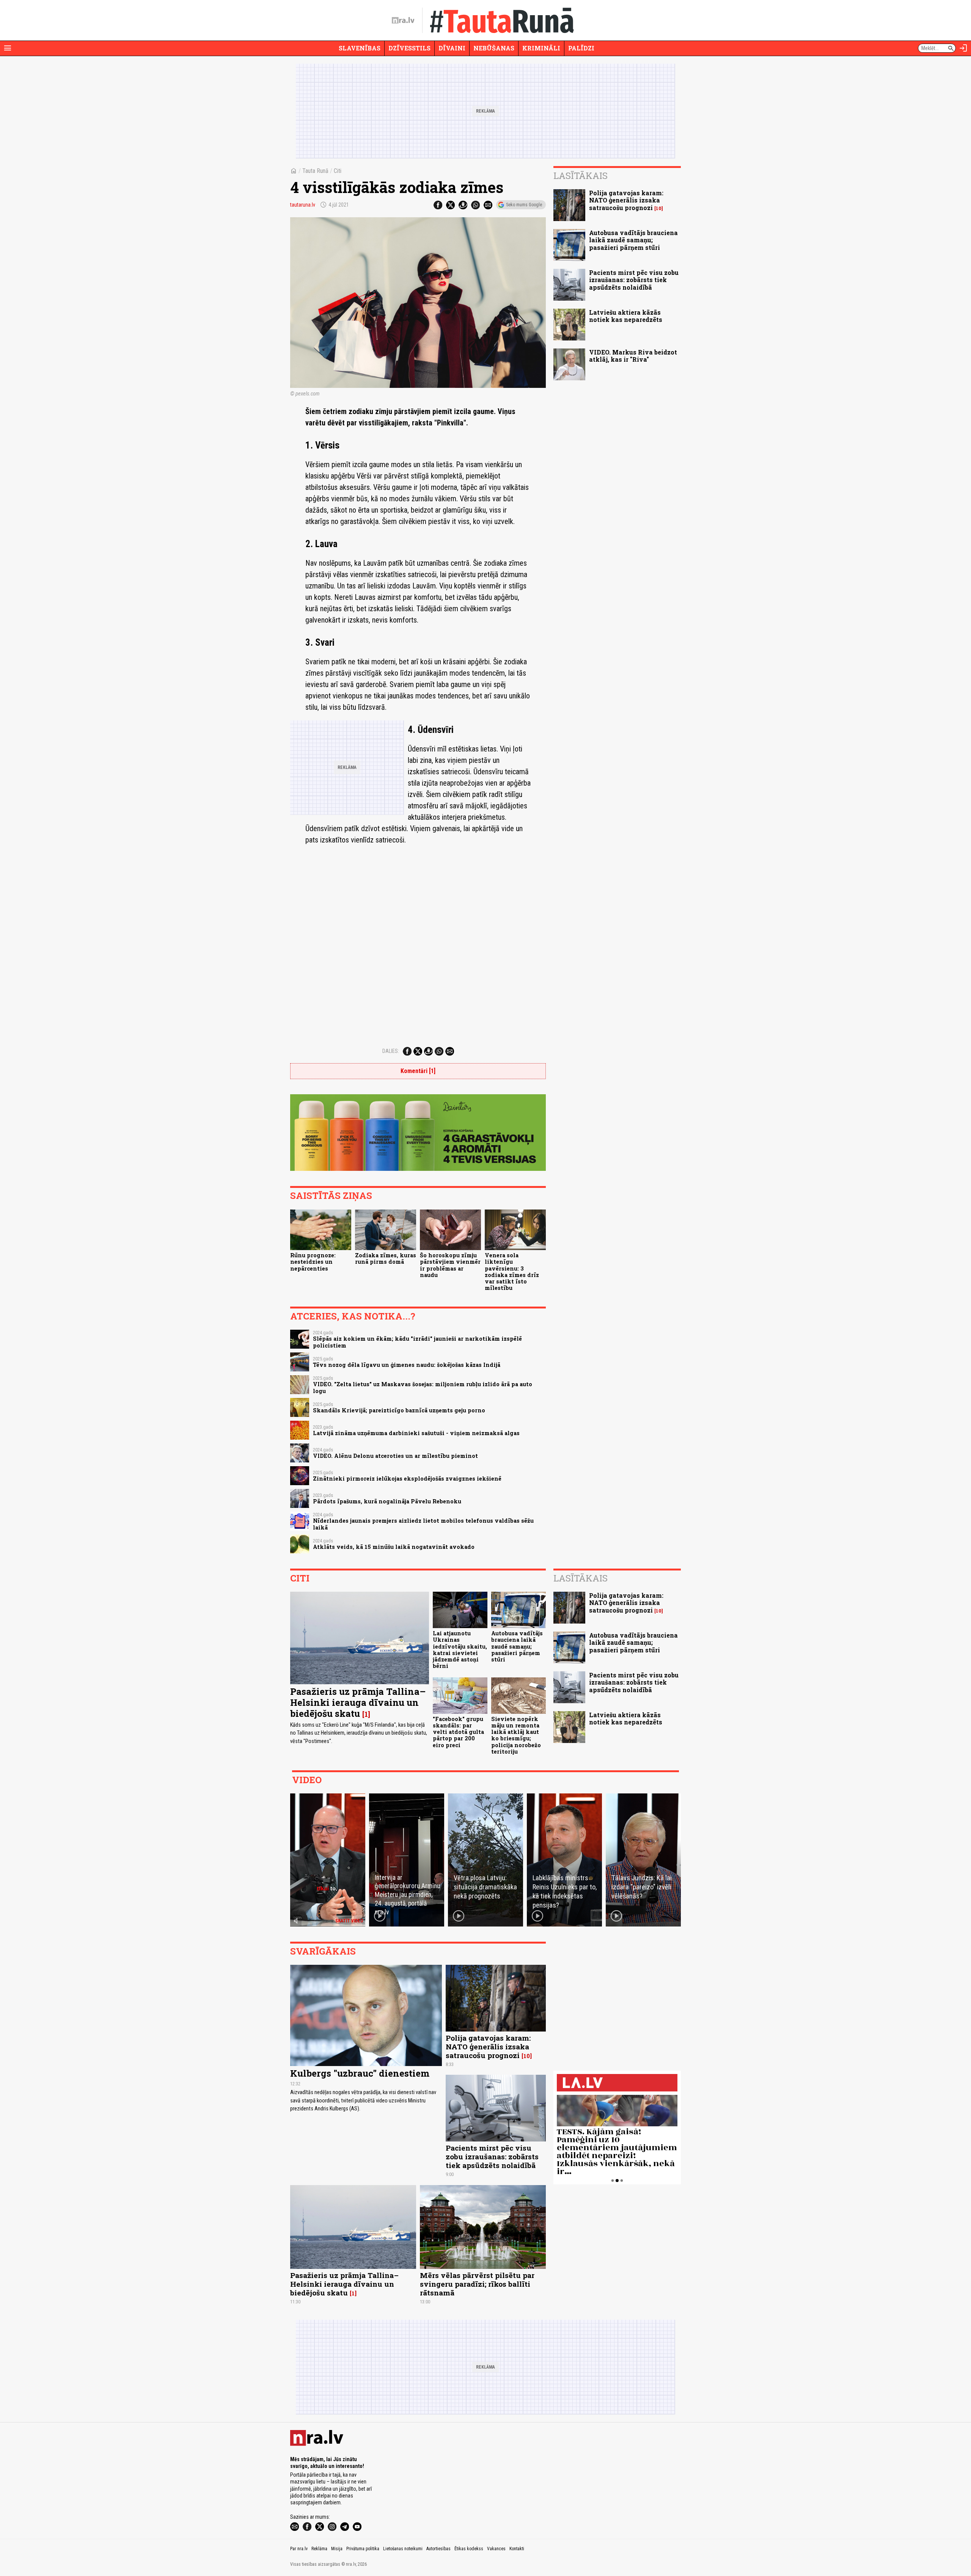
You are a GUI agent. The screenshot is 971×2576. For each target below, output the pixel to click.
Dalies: (391, 1051)
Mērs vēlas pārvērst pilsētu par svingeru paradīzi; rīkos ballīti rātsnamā (477, 2284)
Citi (338, 171)
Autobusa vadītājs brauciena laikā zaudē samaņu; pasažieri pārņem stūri (633, 240)
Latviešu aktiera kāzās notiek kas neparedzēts (626, 316)
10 (659, 208)
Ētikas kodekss (469, 2549)
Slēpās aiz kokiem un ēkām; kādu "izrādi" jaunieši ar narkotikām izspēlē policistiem (417, 1342)
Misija (337, 2549)
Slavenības (360, 48)
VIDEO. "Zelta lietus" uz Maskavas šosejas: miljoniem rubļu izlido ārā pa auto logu (423, 1387)
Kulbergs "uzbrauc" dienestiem (360, 2073)
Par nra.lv (299, 2549)
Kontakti (517, 2549)
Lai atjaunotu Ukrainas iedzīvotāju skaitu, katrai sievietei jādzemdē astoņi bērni (460, 1650)
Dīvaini (452, 48)
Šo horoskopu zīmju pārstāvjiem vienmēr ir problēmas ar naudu (450, 1265)
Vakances (496, 2549)
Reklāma (319, 2549)
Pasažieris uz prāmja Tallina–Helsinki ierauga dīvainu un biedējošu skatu (358, 1702)
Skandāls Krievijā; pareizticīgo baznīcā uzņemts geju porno (399, 1410)
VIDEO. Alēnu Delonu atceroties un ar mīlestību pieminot (395, 1456)
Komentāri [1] (418, 1071)
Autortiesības (438, 2549)
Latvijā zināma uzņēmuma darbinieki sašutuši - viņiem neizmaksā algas (416, 1433)
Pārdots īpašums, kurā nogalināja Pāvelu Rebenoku (387, 1501)
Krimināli (541, 48)
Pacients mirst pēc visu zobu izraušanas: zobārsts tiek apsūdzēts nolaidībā (634, 280)
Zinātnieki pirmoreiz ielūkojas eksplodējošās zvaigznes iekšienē (407, 1479)
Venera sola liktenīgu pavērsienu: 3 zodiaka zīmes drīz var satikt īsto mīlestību (512, 1272)
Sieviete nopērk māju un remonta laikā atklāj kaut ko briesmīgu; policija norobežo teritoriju (516, 1735)
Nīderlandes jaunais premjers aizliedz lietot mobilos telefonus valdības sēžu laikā (423, 1524)
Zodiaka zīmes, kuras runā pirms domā (386, 1258)
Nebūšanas (494, 48)
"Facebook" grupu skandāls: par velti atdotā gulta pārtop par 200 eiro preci (458, 1732)
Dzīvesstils (409, 48)
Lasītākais (581, 176)
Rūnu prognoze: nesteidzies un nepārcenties (313, 1262)
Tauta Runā (315, 171)
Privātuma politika (363, 2549)
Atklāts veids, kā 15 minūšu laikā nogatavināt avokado (394, 1547)
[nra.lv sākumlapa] (403, 20)
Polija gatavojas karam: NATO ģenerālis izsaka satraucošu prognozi (626, 200)
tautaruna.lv (303, 205)
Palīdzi (581, 48)
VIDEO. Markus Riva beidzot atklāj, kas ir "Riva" (633, 356)
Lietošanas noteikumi (403, 2549)
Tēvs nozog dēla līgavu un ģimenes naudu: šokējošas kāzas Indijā (407, 1365)
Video (307, 1780)
